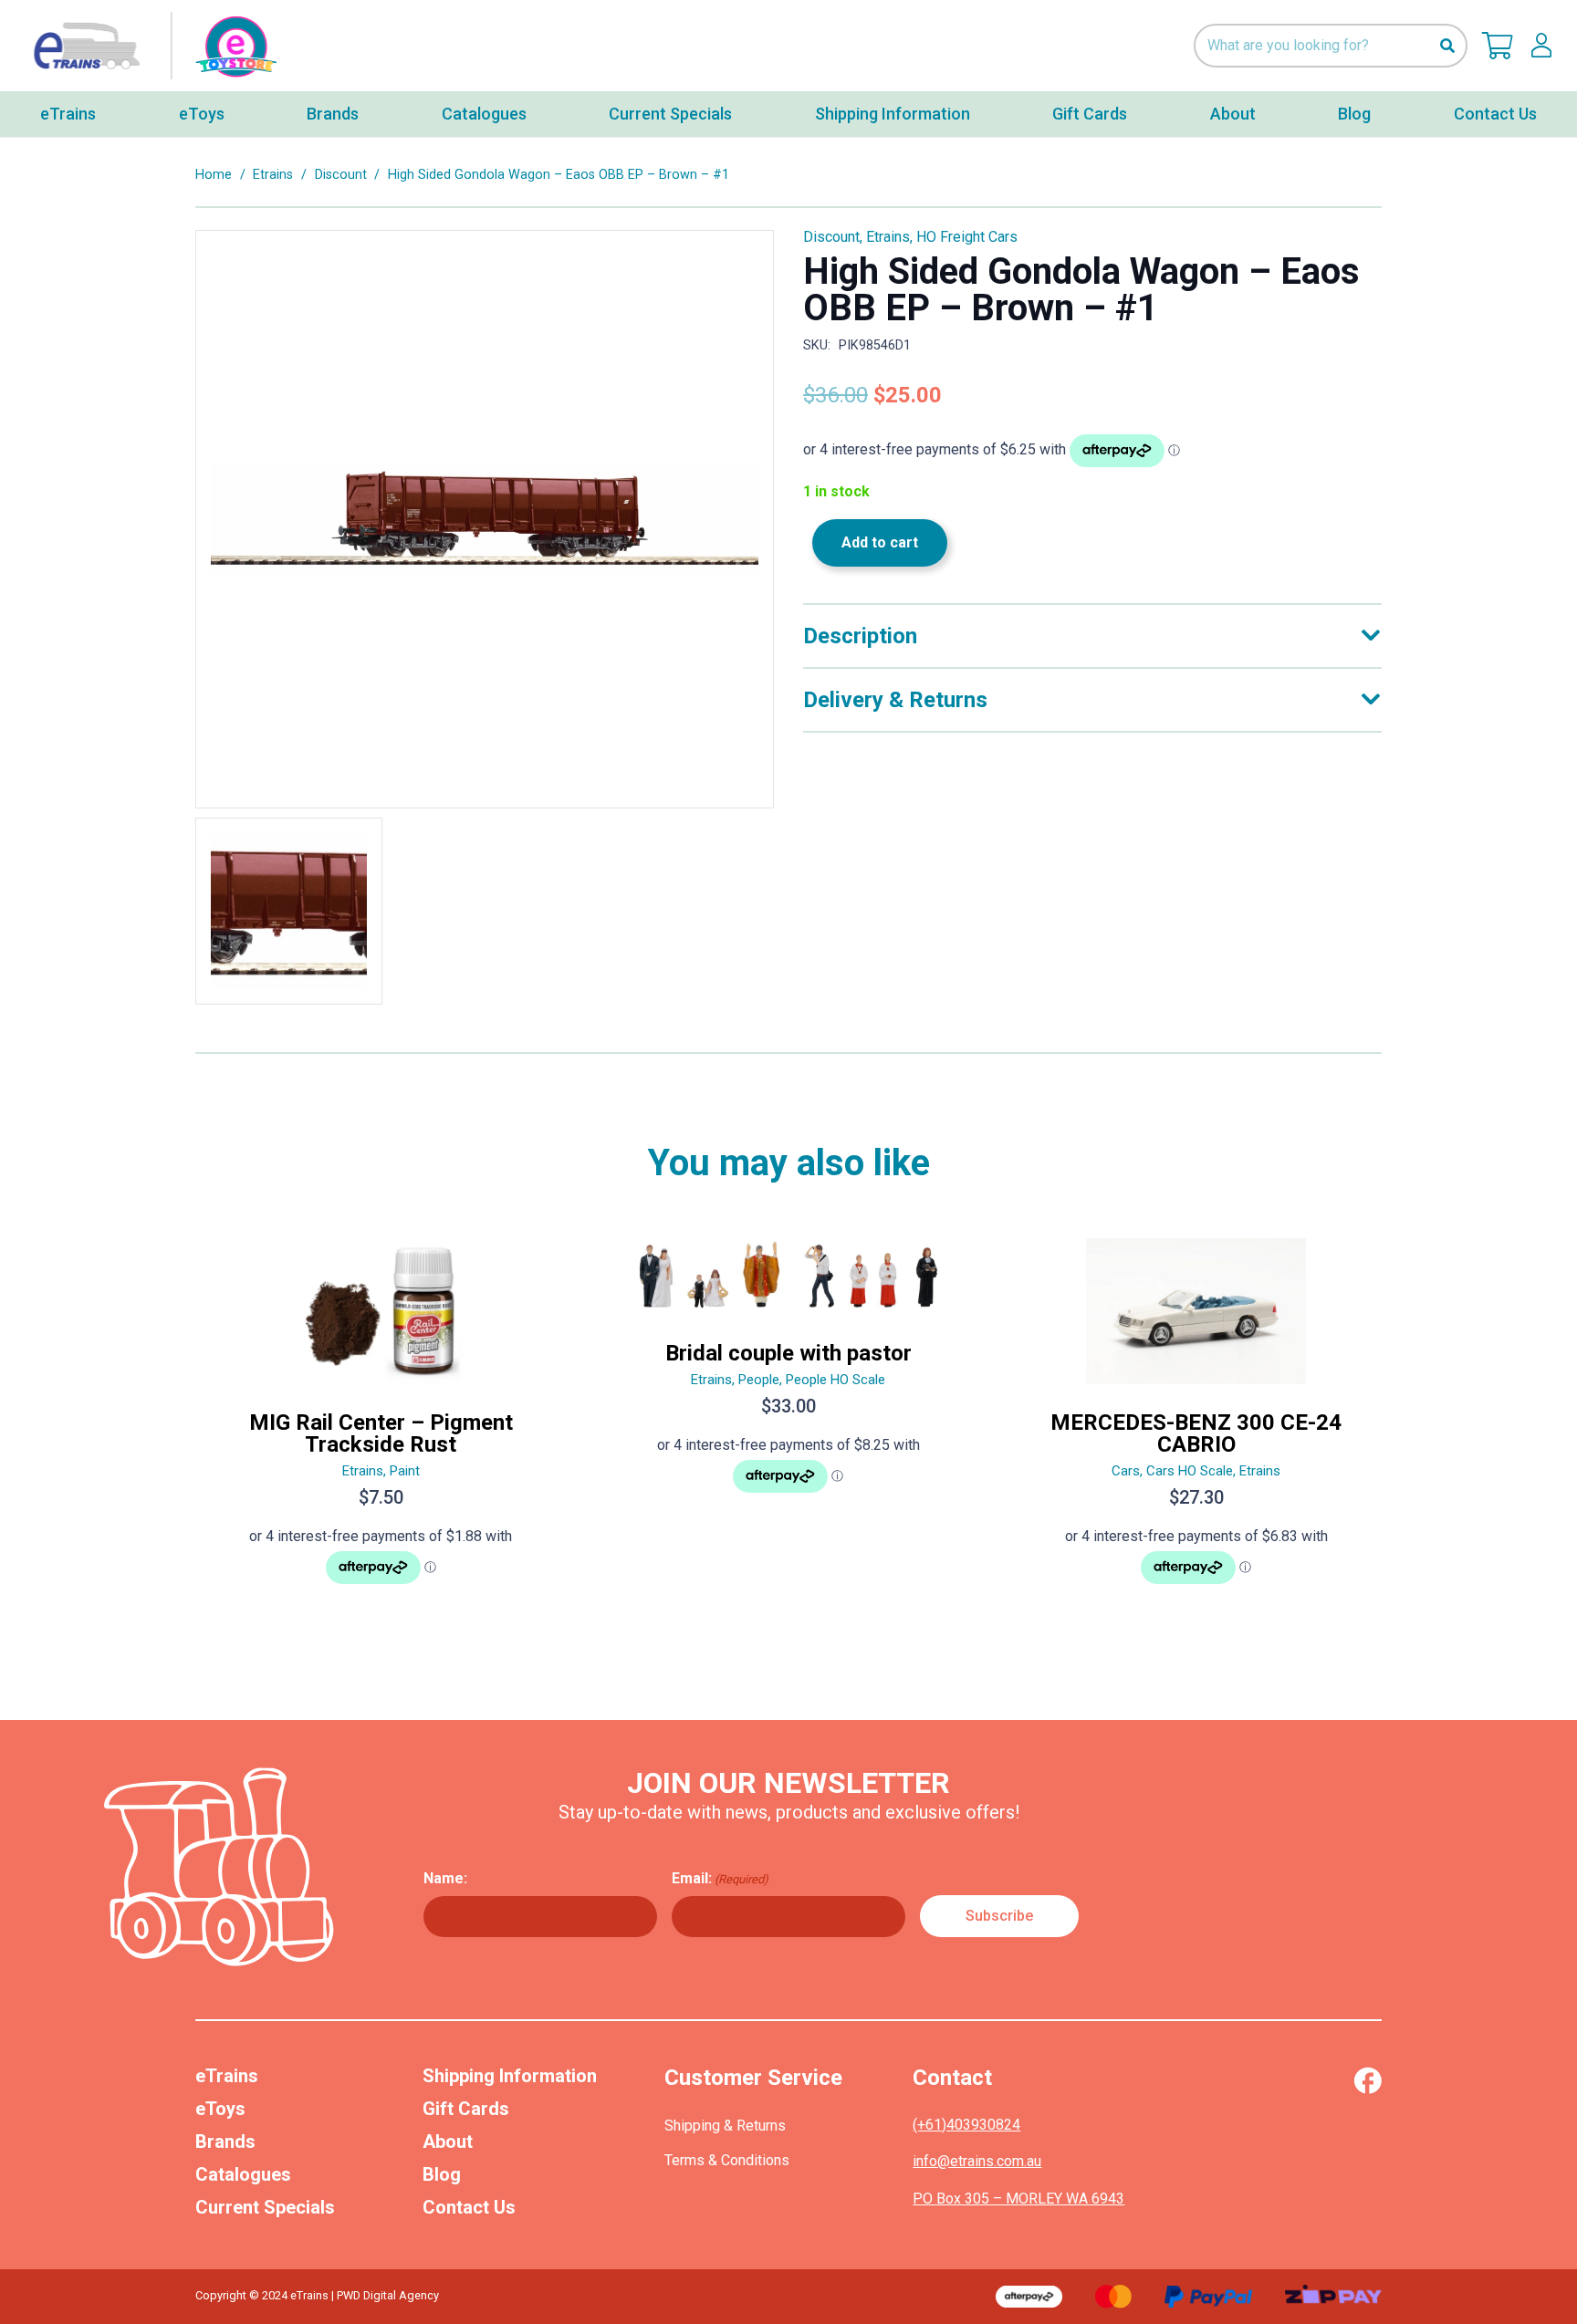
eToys (220, 2109)
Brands (225, 2142)
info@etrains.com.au (977, 2161)
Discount (341, 175)
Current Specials (265, 2207)
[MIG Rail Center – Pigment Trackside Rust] (381, 1419)
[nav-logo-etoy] (151, 46)
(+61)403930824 (966, 2125)
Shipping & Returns (725, 2126)
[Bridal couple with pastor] (789, 1419)
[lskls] (1541, 46)
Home (214, 175)
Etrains (273, 175)
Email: (720, 1878)
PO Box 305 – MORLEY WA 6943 (1018, 2199)
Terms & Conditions (727, 2160)
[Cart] (1498, 46)
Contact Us (469, 2207)
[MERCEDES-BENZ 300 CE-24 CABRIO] (1196, 1419)
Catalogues (243, 2174)
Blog (442, 2174)
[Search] (1447, 46)
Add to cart (880, 542)
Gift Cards (466, 2109)
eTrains (227, 2076)
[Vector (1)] (1368, 2080)
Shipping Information (510, 2076)
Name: (445, 1878)
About (448, 2142)
